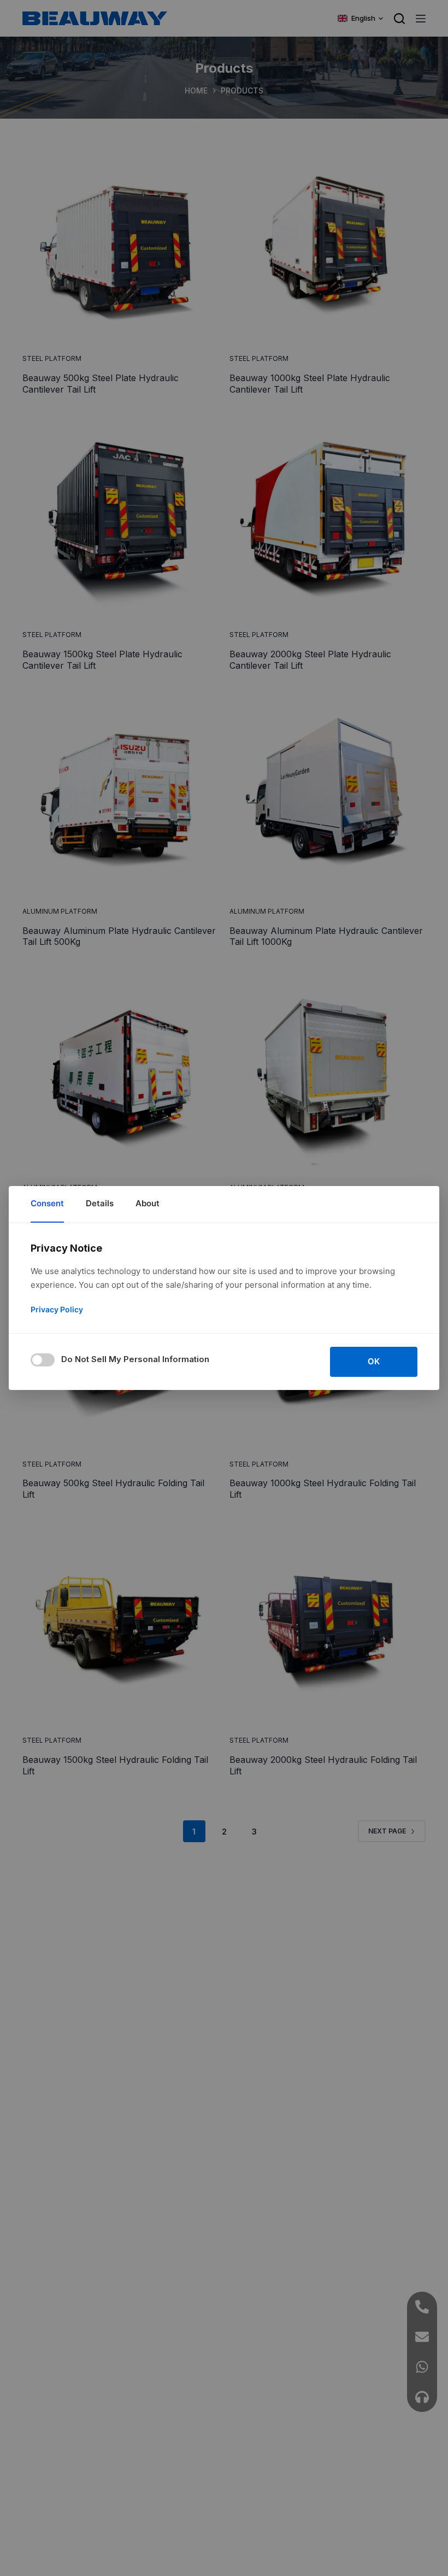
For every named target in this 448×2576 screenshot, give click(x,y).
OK (374, 1361)
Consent (47, 1203)
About (148, 1203)
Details (100, 1203)
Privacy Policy (57, 1309)
